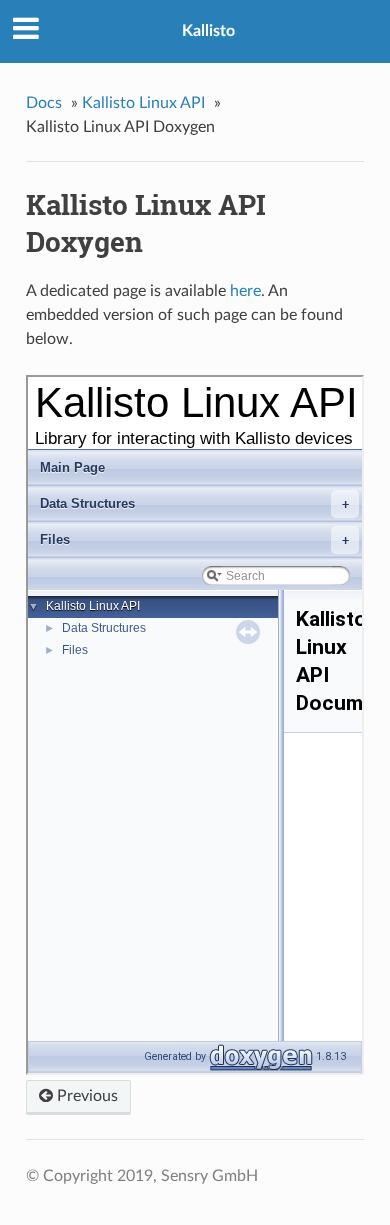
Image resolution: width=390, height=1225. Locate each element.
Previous (85, 1096)
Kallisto (208, 31)
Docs (44, 103)
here (245, 291)
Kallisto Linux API (143, 103)
